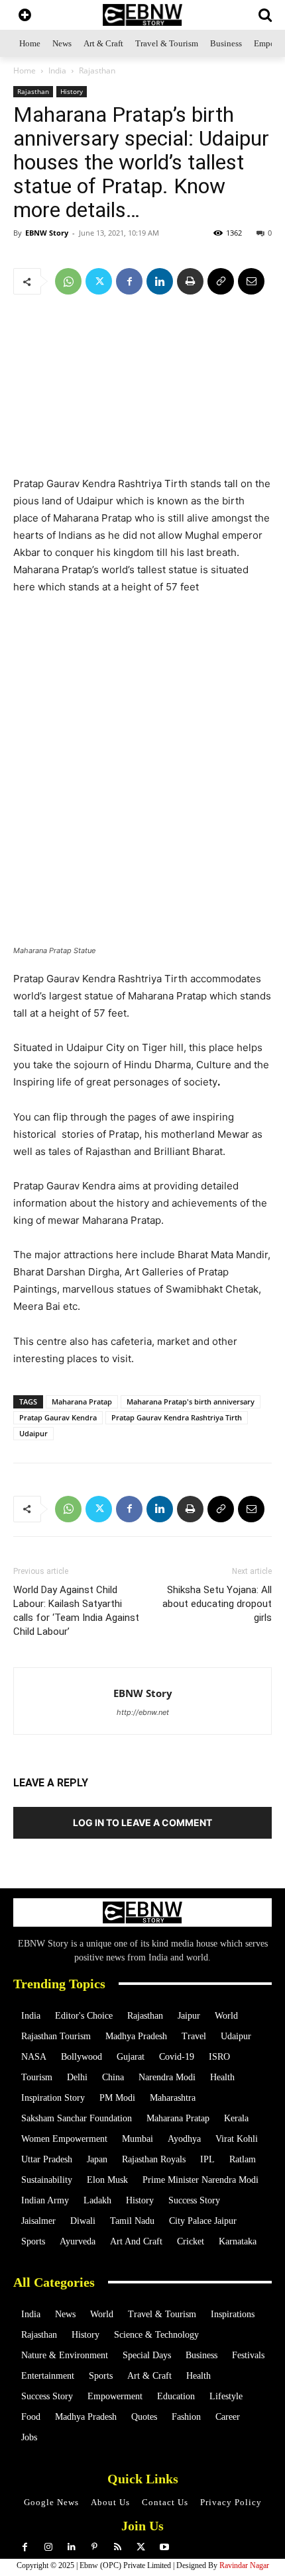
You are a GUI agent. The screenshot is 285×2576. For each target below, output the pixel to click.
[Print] (190, 281)
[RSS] (118, 2547)
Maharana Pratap (82, 1402)
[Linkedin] (160, 281)
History (72, 91)
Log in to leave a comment (142, 1822)
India (57, 70)
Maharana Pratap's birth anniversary (191, 1402)
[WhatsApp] (68, 281)
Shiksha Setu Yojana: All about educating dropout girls (217, 1604)
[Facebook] (129, 281)
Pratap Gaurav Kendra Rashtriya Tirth (177, 1417)
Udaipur (33, 1433)
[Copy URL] (221, 281)
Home (25, 70)
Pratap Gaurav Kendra (58, 1417)
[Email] (251, 281)
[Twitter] (99, 281)
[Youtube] (164, 2547)
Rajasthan (97, 70)
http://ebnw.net (143, 1712)
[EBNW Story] (142, 15)
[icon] (25, 16)
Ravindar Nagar (244, 2565)
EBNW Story (47, 233)
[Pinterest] (94, 2547)
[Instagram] (48, 2547)
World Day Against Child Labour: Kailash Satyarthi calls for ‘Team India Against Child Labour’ (76, 1611)
